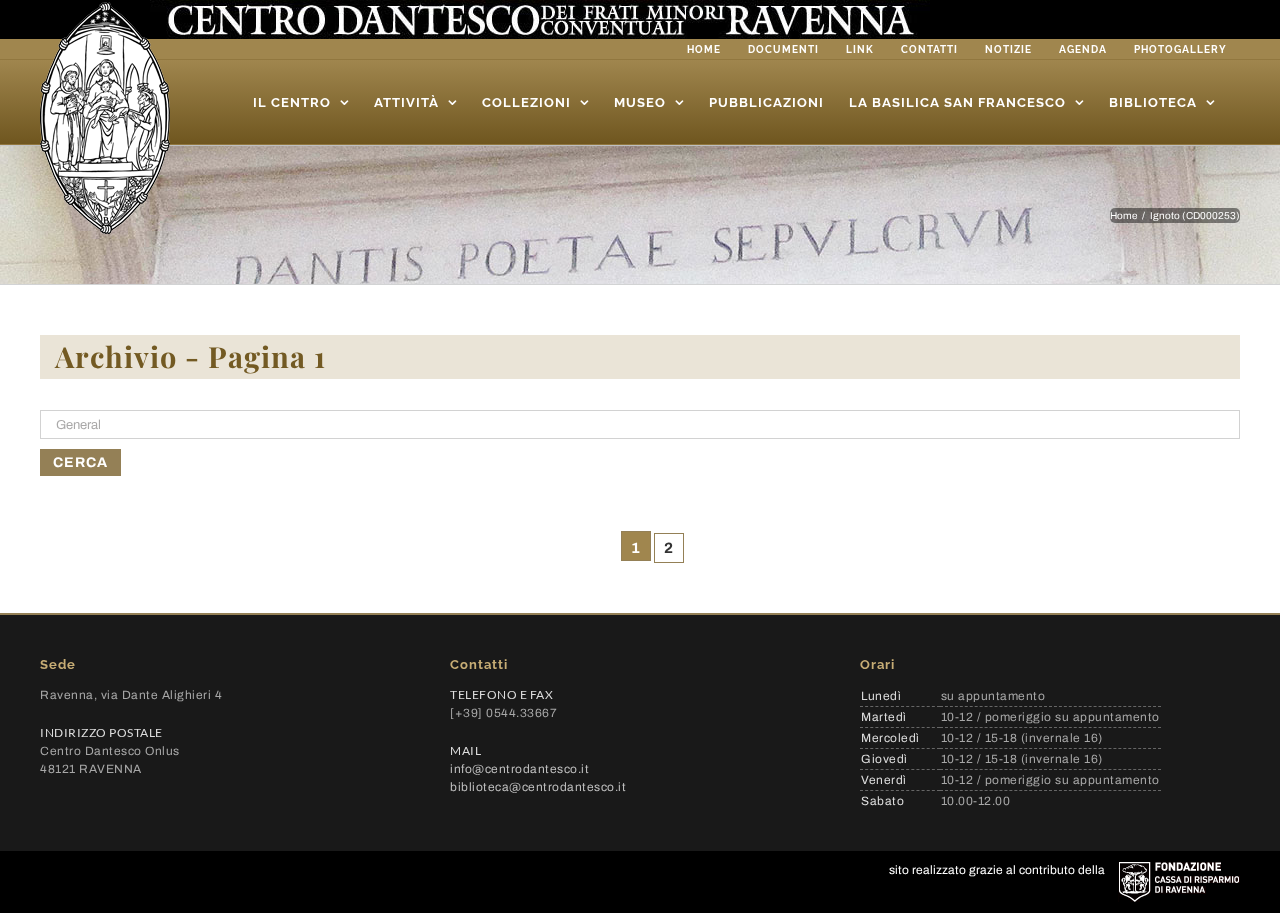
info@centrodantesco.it (519, 769)
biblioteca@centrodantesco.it (538, 787)
